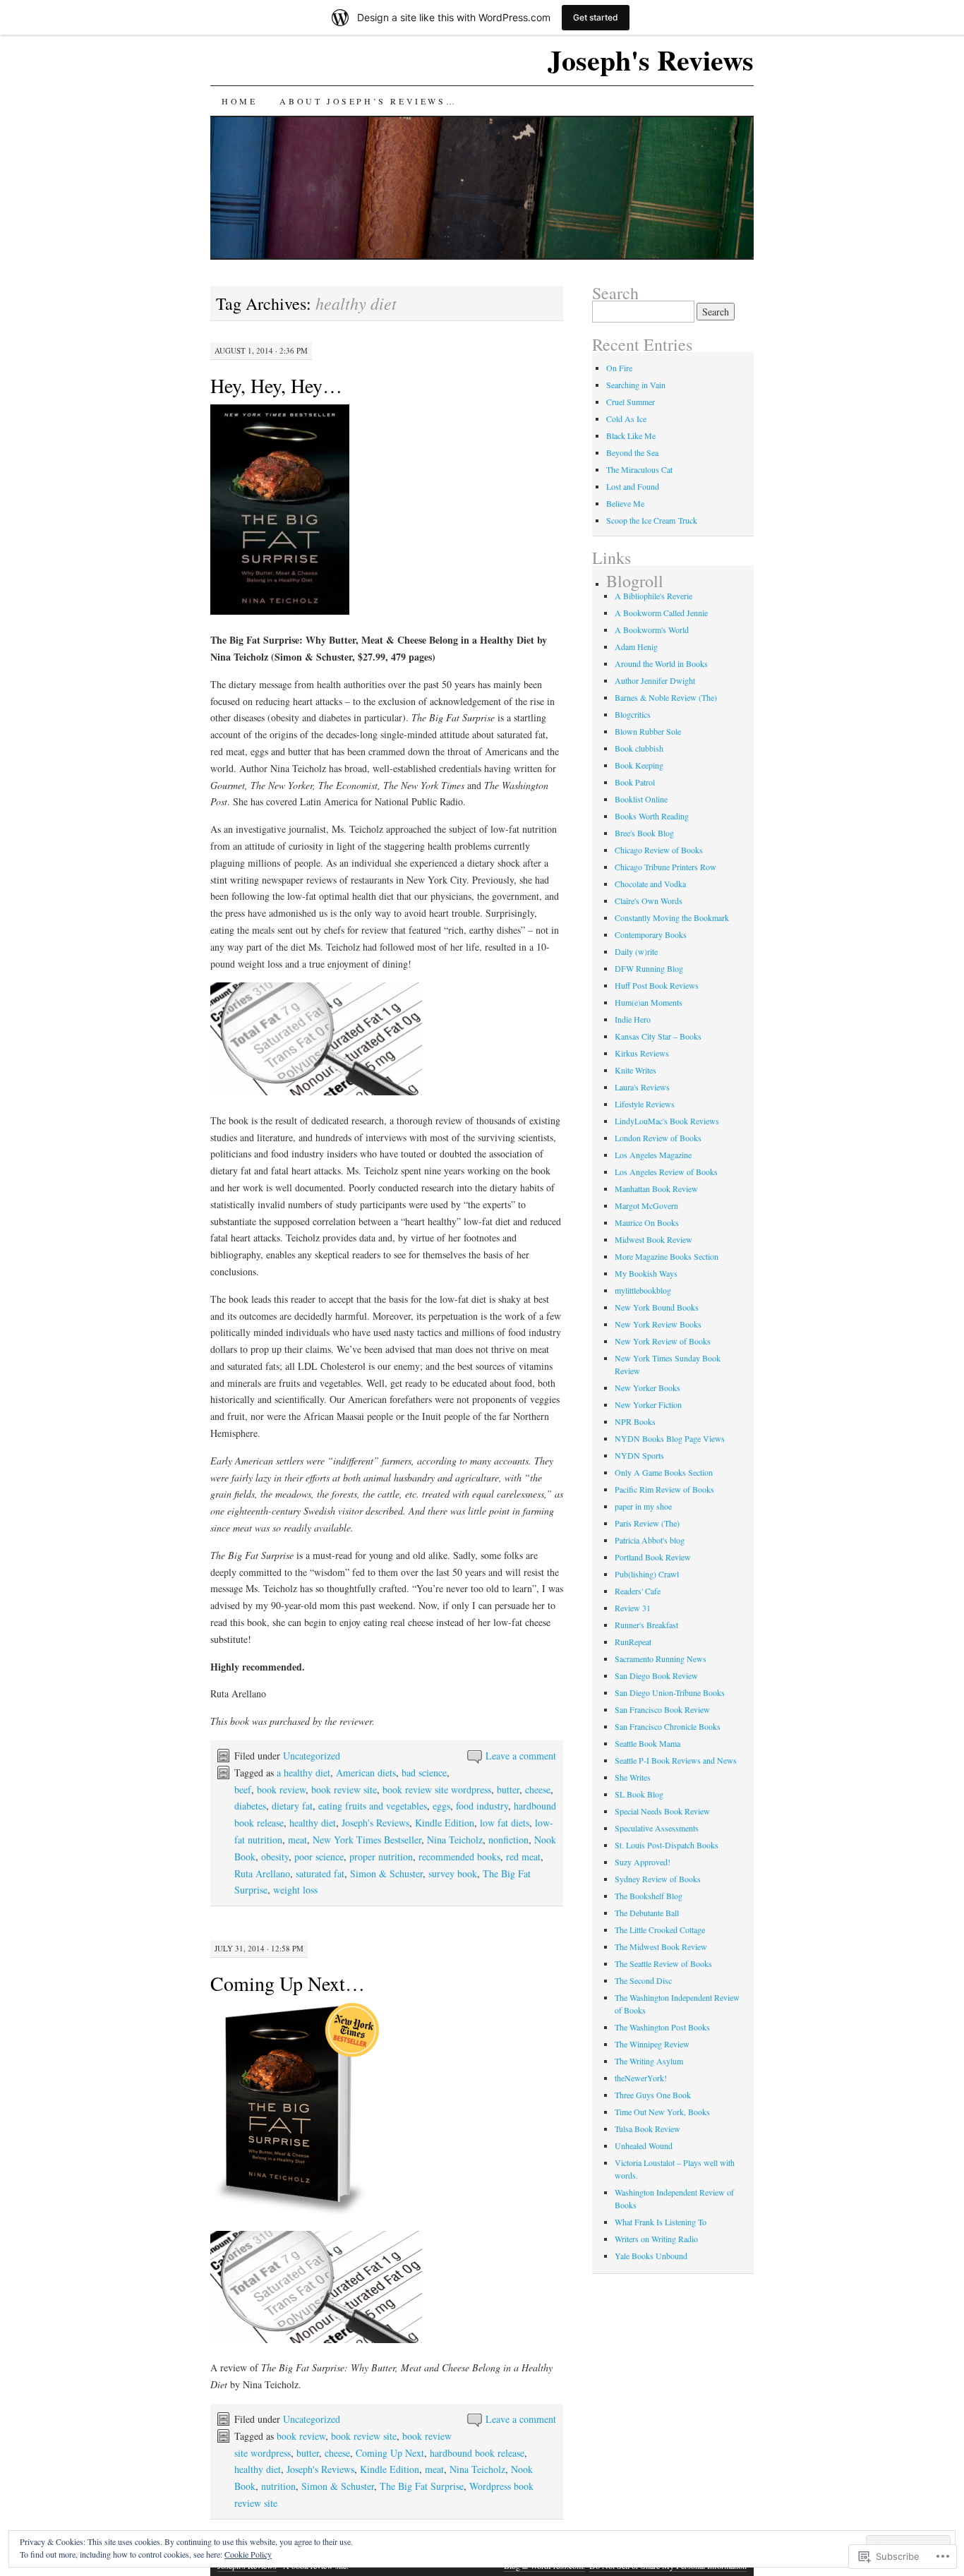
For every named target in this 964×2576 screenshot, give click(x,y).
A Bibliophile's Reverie (653, 596)
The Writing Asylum (649, 2061)
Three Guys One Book (653, 2095)
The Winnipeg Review (652, 2044)
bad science (424, 1772)
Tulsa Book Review (647, 2129)
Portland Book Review (653, 1557)
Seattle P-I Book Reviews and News (676, 1760)
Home (239, 101)
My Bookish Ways (646, 1273)
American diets (366, 1772)
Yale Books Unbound (651, 2256)
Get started (596, 17)
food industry (482, 1806)
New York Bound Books (657, 1307)
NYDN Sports (639, 1455)
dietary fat (292, 1806)
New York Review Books (658, 1324)
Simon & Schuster (386, 1873)
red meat (523, 1856)
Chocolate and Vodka (650, 884)
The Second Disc (643, 1980)
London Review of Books (658, 1138)
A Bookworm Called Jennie (661, 613)
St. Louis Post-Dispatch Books (667, 1845)
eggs (441, 1806)
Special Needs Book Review (662, 1811)
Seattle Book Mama (647, 1743)
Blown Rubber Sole (648, 731)
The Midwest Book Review (661, 1946)
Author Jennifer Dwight (655, 680)
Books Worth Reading (652, 816)
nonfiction (508, 1840)
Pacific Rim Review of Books (664, 1489)
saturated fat (320, 1873)
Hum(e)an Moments (649, 1002)
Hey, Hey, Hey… (276, 385)
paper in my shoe (643, 1506)
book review (281, 1789)
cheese (538, 1789)
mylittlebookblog (643, 1290)
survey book (453, 1873)
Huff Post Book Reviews (657, 985)
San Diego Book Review (656, 1675)
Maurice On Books (647, 1222)
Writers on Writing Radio (656, 2239)
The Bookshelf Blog (649, 1896)
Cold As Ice (626, 419)
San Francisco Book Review (662, 1709)
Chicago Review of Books (659, 850)
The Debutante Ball (647, 1913)
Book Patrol (635, 782)
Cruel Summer (631, 402)
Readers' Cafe (638, 1591)
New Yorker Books (647, 1388)
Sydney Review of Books (658, 1879)
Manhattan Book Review (656, 1188)
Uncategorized (312, 1756)
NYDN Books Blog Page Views (670, 1438)
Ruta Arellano (262, 1873)
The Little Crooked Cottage (660, 1930)
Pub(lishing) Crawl (647, 1574)
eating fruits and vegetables (373, 1806)
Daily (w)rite (636, 951)
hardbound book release (477, 2453)
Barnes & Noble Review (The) (666, 697)
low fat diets (505, 1823)
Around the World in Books (661, 663)
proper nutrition (381, 1856)
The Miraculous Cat (639, 469)
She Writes (633, 1777)
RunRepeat (633, 1642)
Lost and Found (633, 486)
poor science (319, 1856)
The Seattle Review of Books (663, 1963)
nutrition (278, 2486)
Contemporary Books (651, 934)
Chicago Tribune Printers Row (665, 867)
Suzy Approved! (643, 1862)
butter (508, 1789)
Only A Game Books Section (664, 1472)
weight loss (295, 1890)
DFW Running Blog (649, 968)
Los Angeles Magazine (653, 1155)
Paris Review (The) (647, 1523)
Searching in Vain (636, 385)
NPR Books (635, 1421)
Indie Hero (633, 1019)
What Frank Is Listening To (661, 2222)
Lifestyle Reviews (645, 1104)
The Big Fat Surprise (422, 2486)
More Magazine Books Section (667, 1256)
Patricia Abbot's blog (650, 1540)
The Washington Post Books (662, 2027)
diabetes (250, 1806)
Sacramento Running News (661, 1659)
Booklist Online (641, 799)
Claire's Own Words (649, 901)
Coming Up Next (390, 2453)
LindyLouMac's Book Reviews (667, 1121)
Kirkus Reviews (642, 1053)
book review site (344, 1789)
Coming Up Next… (288, 1983)
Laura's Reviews (642, 1087)
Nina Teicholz (455, 1840)
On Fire (619, 368)
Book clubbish (639, 748)
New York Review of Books (663, 1341)
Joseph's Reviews (651, 60)
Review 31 (633, 1608)
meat (297, 1840)
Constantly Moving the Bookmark (672, 917)
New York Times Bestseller (367, 1840)
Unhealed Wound (644, 2145)
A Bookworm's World (652, 630)
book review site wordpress (437, 1789)
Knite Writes (635, 1070)
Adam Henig (636, 646)
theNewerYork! (641, 2078)
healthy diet (313, 1823)
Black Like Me (631, 435)
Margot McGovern (646, 1205)
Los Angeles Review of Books (666, 1172)
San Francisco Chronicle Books (668, 1726)
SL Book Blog (639, 1794)
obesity (275, 1856)
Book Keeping (639, 765)
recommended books (459, 1856)
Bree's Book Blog (644, 833)
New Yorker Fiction (648, 1404)
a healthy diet (303, 1772)
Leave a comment (521, 1756)
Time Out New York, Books (662, 2112)
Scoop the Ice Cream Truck (652, 520)
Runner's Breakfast (646, 1625)
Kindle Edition (445, 1823)
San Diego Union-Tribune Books (670, 1692)
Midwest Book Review (653, 1239)
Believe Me (625, 503)
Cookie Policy (248, 2554)
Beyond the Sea (632, 452)
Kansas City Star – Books (658, 1036)
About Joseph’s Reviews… (368, 101)
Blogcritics (633, 714)
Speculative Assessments (657, 1828)
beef (243, 1789)
